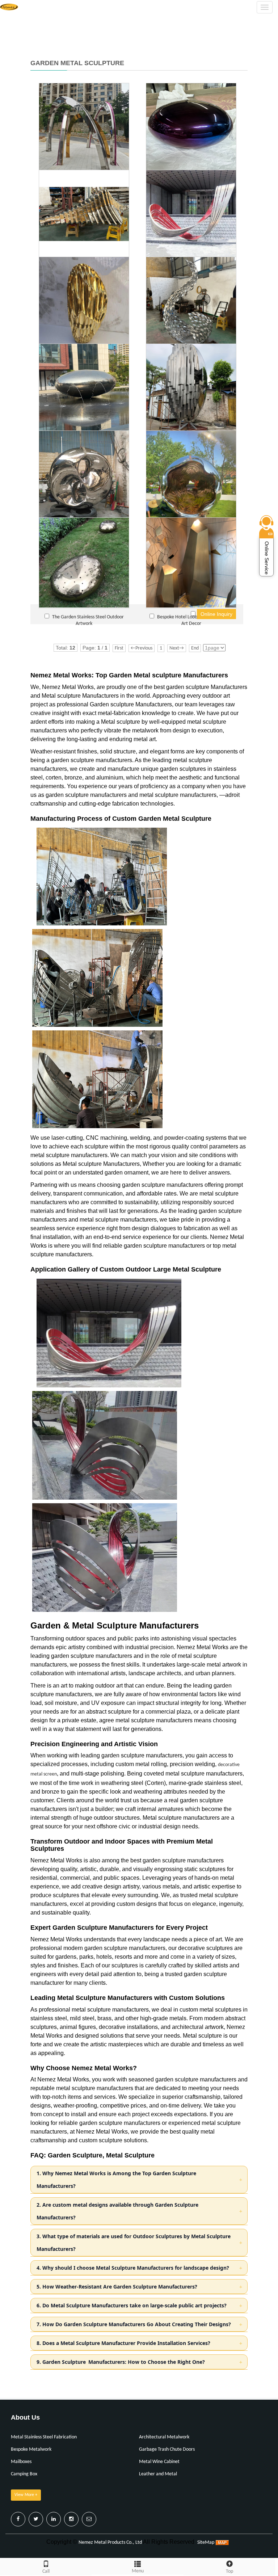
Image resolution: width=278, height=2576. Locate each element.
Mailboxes (21, 2462)
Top (229, 2571)
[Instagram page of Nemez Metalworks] (71, 2519)
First (119, 648)
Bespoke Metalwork (31, 2449)
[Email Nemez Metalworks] (89, 2519)
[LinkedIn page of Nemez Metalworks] (54, 2519)
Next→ (177, 648)
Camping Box (24, 2474)
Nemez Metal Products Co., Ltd (110, 2543)
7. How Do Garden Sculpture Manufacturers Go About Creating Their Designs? (134, 2324)
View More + (26, 2495)
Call (46, 2571)
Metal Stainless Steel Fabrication (44, 2437)
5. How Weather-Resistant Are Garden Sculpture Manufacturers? (117, 2287)
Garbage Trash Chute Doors (167, 2449)
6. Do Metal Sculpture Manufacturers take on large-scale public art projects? (132, 2305)
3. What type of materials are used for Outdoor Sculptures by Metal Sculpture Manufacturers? (134, 2243)
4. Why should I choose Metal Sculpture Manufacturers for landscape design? (133, 2268)
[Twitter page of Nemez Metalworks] (36, 2519)
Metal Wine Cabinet (159, 2462)
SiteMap (206, 2543)
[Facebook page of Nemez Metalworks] (18, 2519)
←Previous (142, 648)
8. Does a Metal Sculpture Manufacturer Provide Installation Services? (123, 2343)
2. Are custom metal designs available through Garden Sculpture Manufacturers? (117, 2211)
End (195, 648)
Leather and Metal (158, 2474)
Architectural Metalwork (164, 2437)
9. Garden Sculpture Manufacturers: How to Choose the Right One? (121, 2362)
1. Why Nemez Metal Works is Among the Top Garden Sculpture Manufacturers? (116, 2180)
